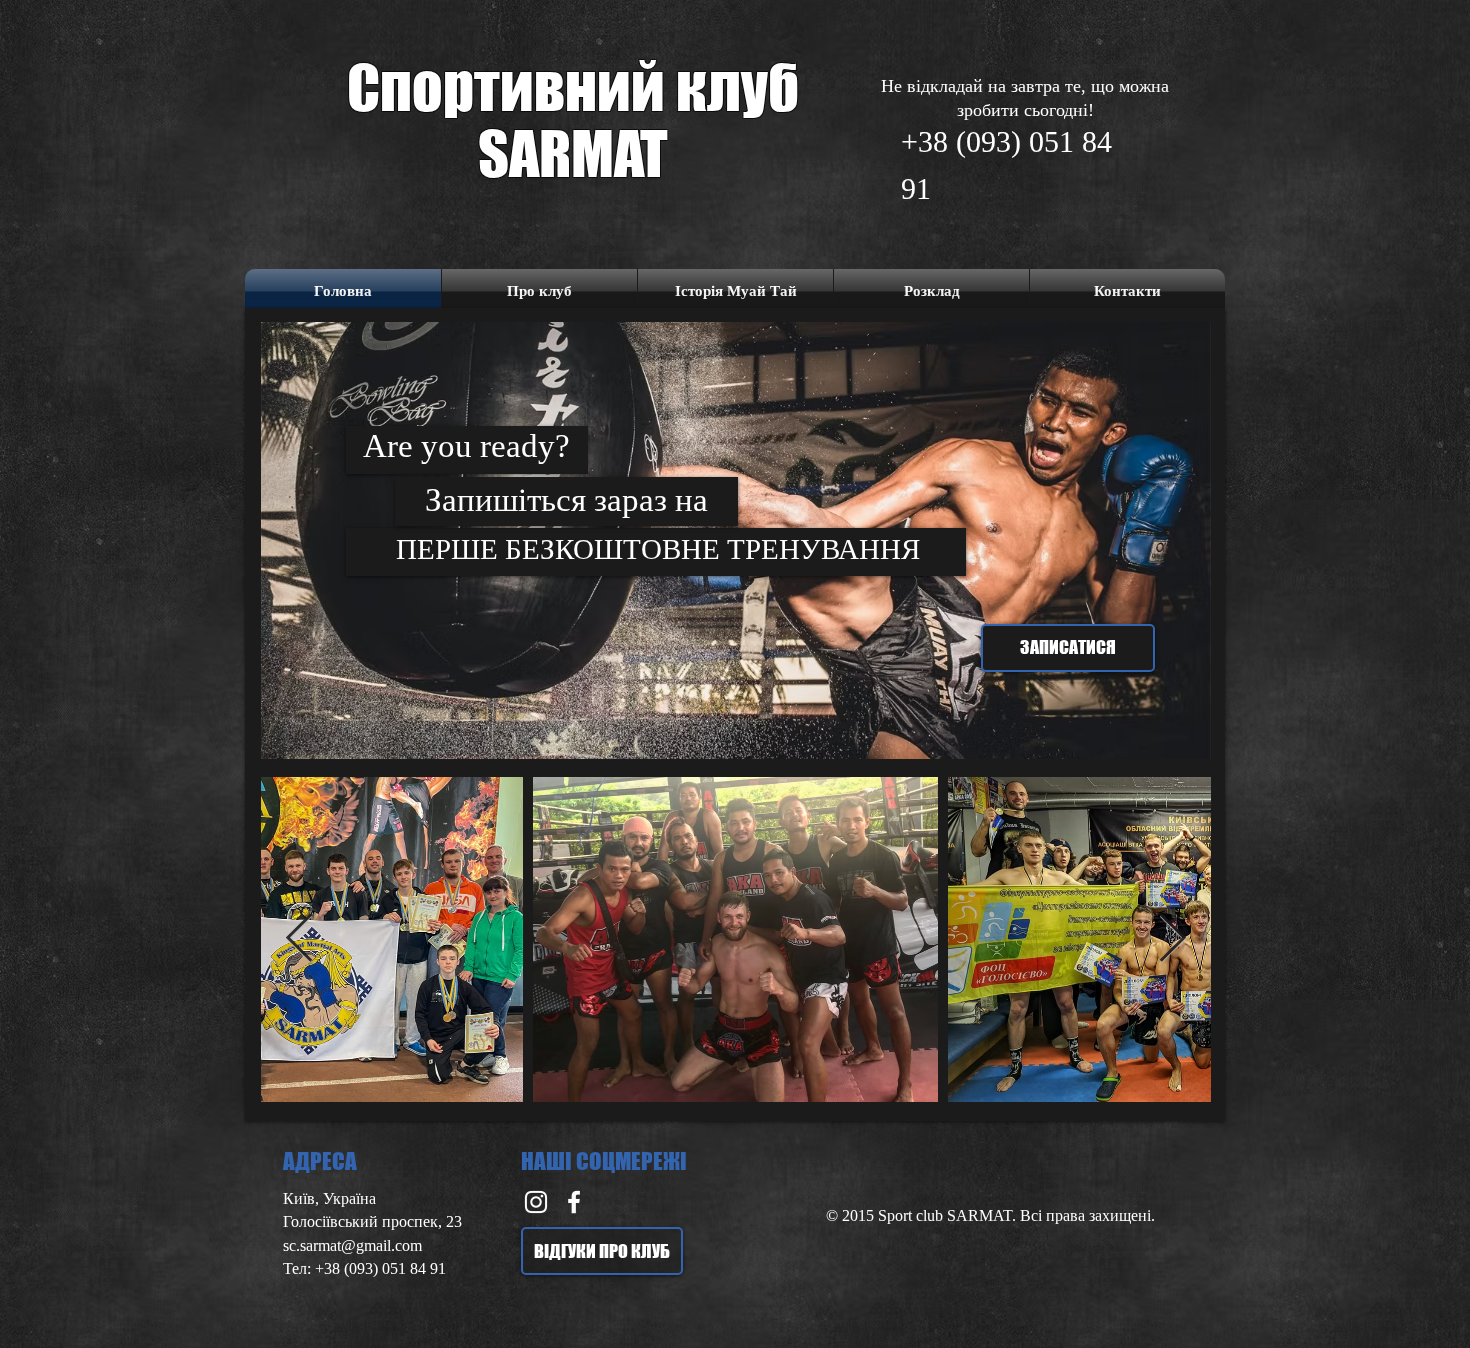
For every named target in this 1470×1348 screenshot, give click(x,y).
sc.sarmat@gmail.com (352, 1245)
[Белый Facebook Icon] (574, 1202)
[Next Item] (1172, 939)
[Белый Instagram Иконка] (536, 1202)
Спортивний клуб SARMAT (573, 120)
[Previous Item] (299, 939)
